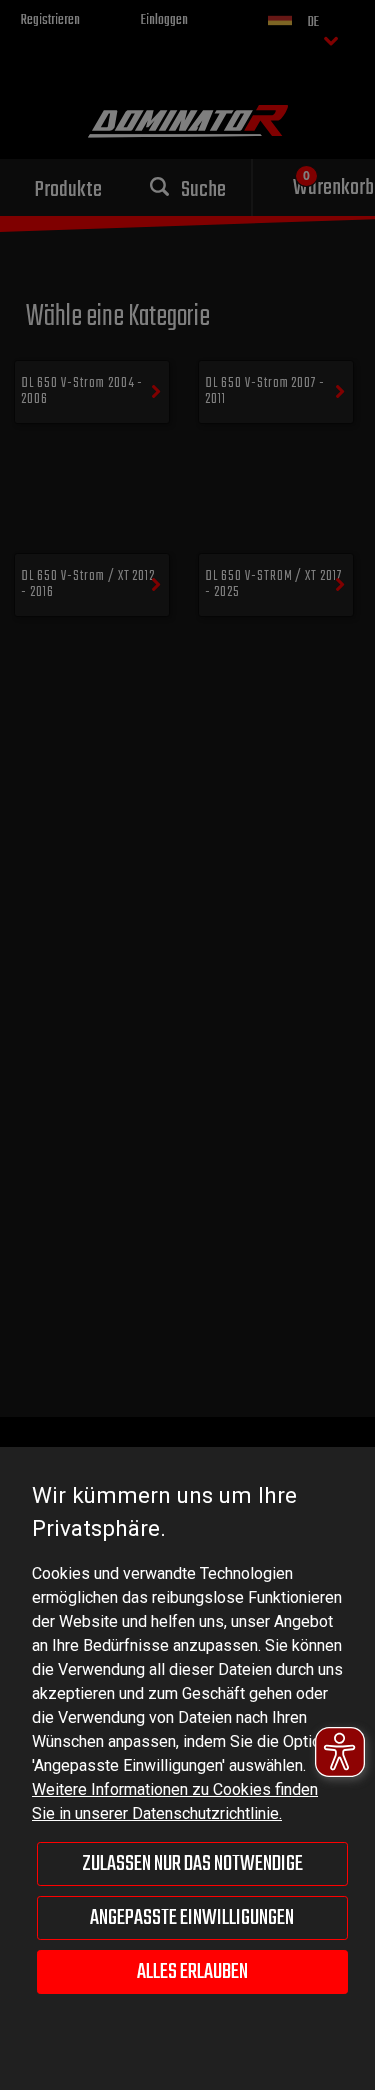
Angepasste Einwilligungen (192, 1918)
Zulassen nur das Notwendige (192, 1864)
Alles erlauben (192, 1972)
